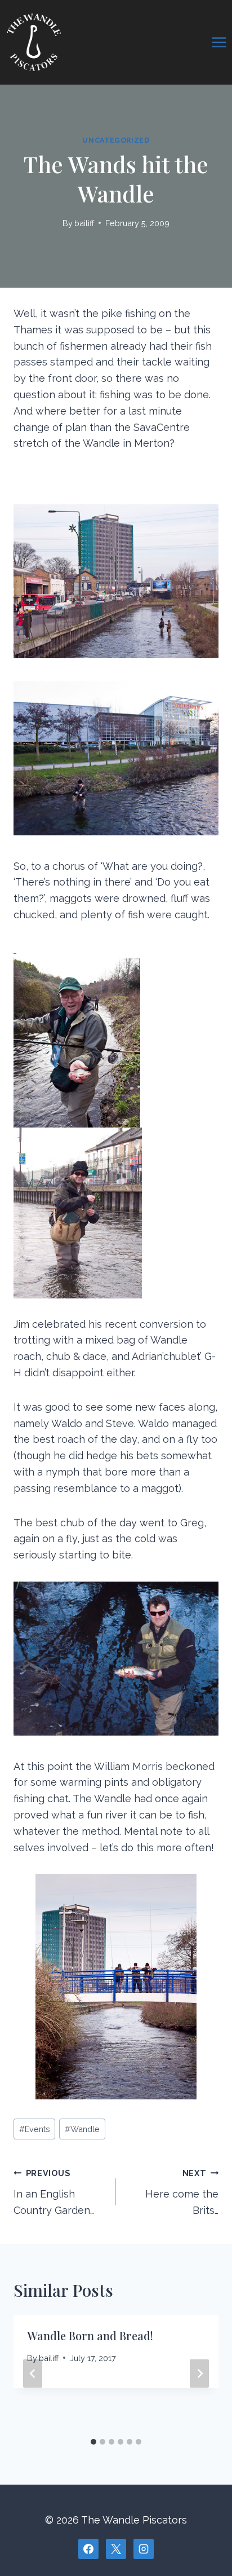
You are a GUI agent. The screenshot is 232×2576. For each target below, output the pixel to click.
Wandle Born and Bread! (90, 2335)
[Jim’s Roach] (116, 1121)
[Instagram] (144, 2549)
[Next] (199, 2374)
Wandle (82, 2129)
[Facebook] (88, 2549)
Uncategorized (116, 140)
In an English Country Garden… (54, 2192)
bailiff (84, 223)
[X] (116, 2549)
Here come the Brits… (182, 2192)
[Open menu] (219, 42)
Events (35, 2129)
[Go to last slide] (33, 2374)
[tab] (93, 2442)
